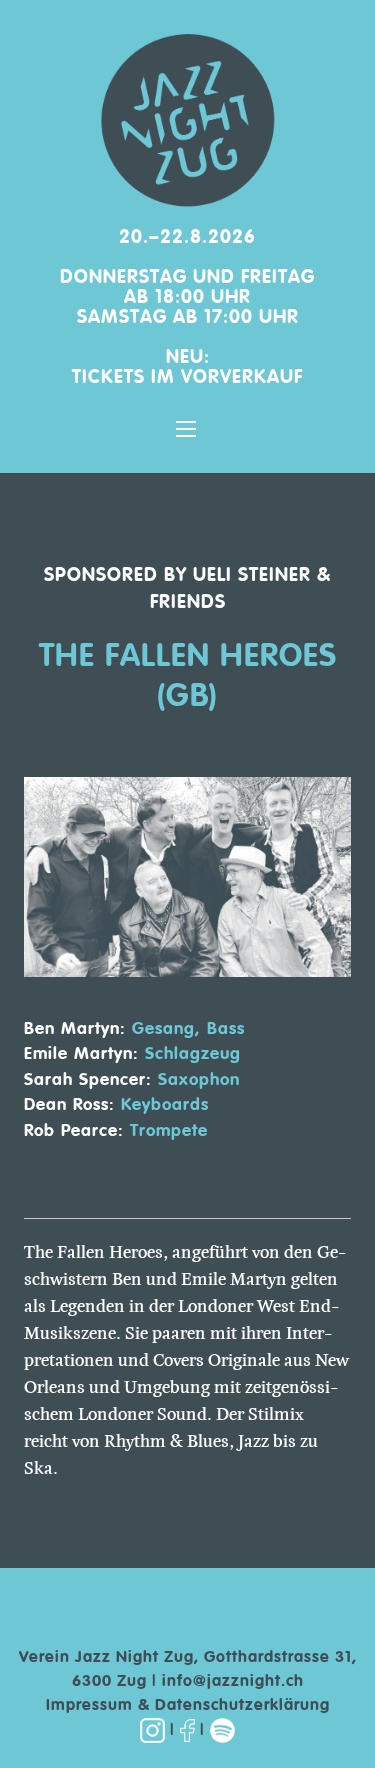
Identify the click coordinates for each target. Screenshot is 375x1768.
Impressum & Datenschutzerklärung (188, 1706)
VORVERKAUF (242, 377)
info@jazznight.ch (233, 1682)
